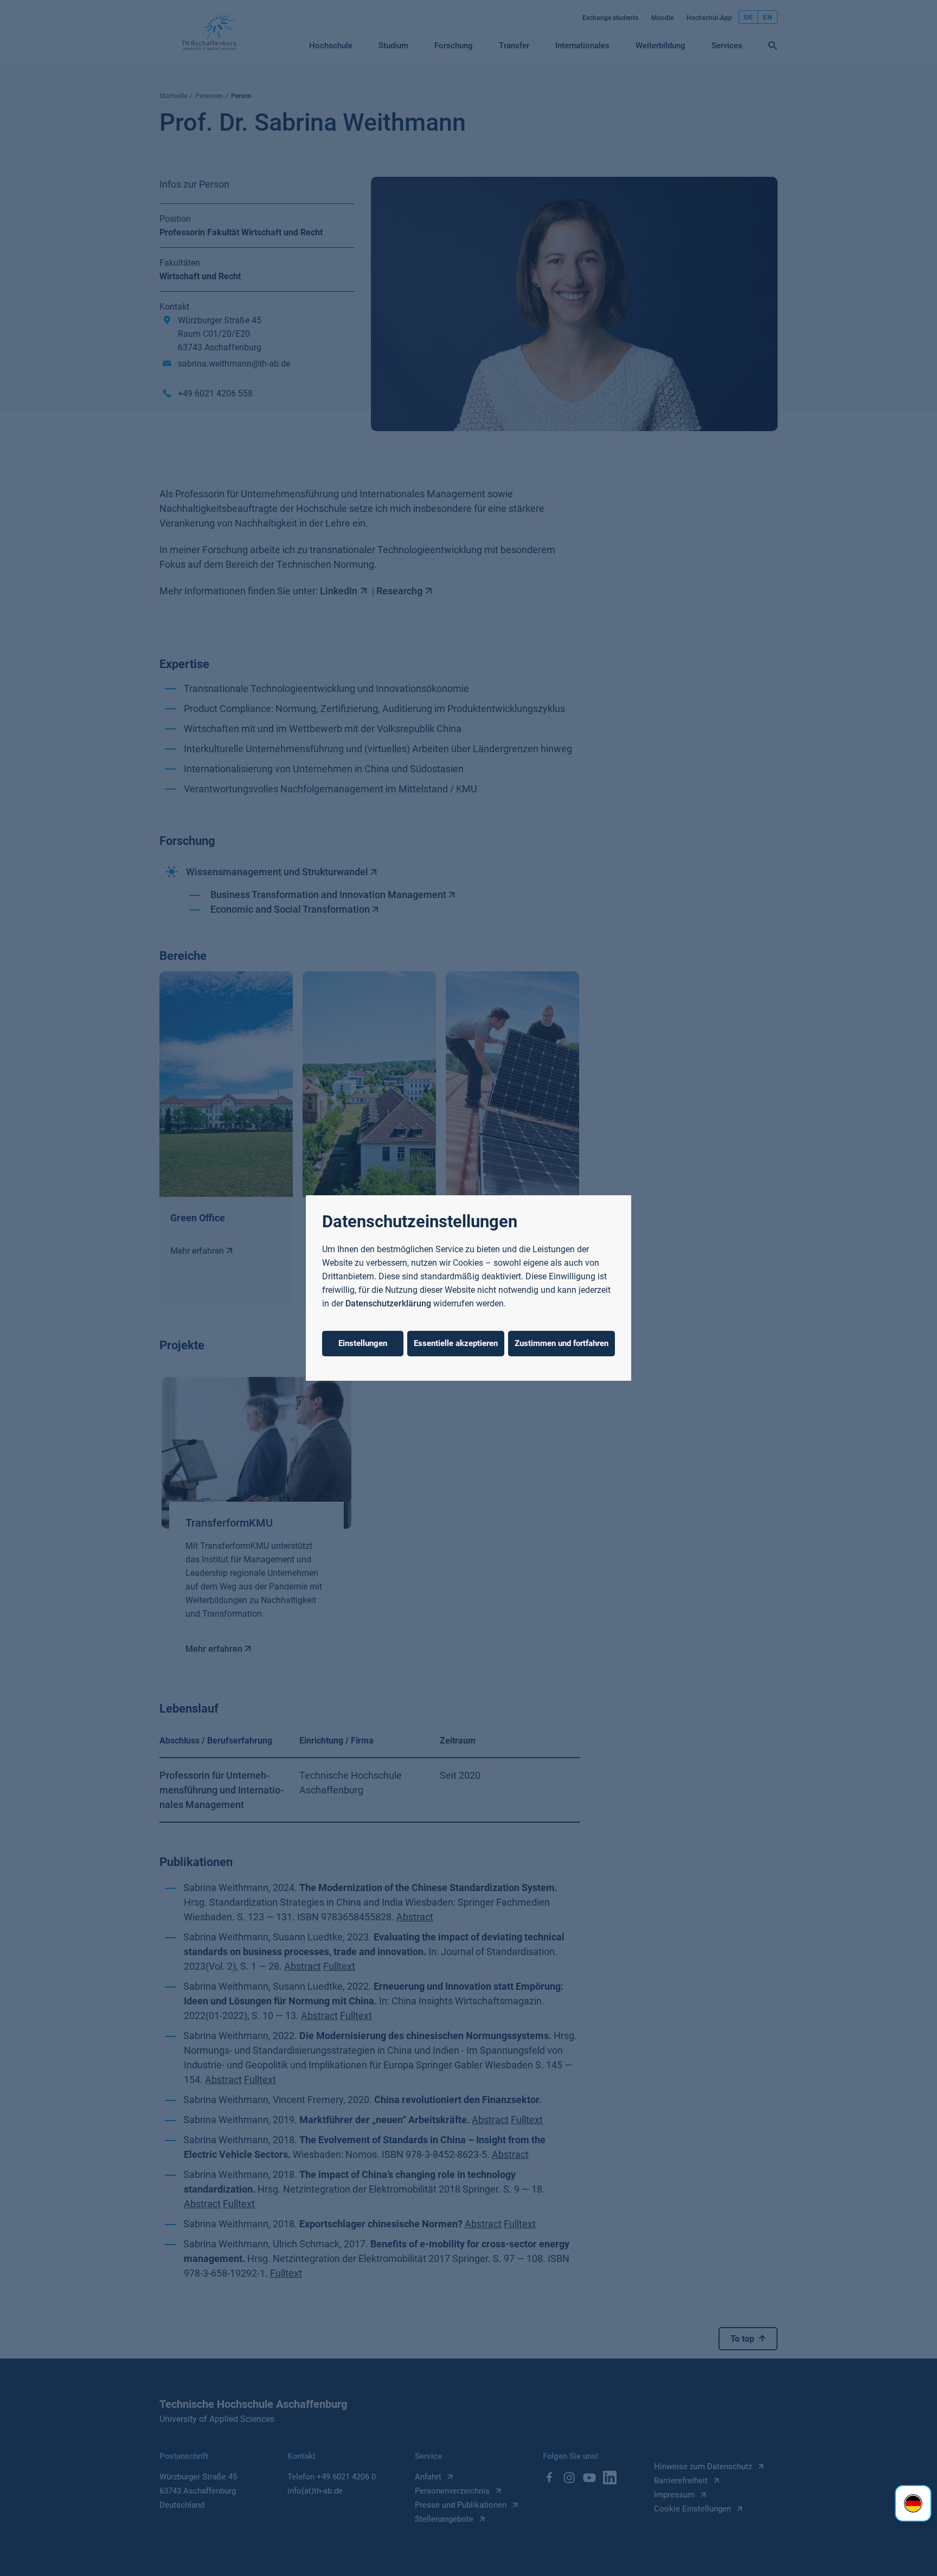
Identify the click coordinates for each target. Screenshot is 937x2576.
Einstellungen (363, 1343)
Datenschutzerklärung (388, 1303)
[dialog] (468, 1288)
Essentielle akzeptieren (456, 1343)
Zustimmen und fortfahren (561, 1343)
